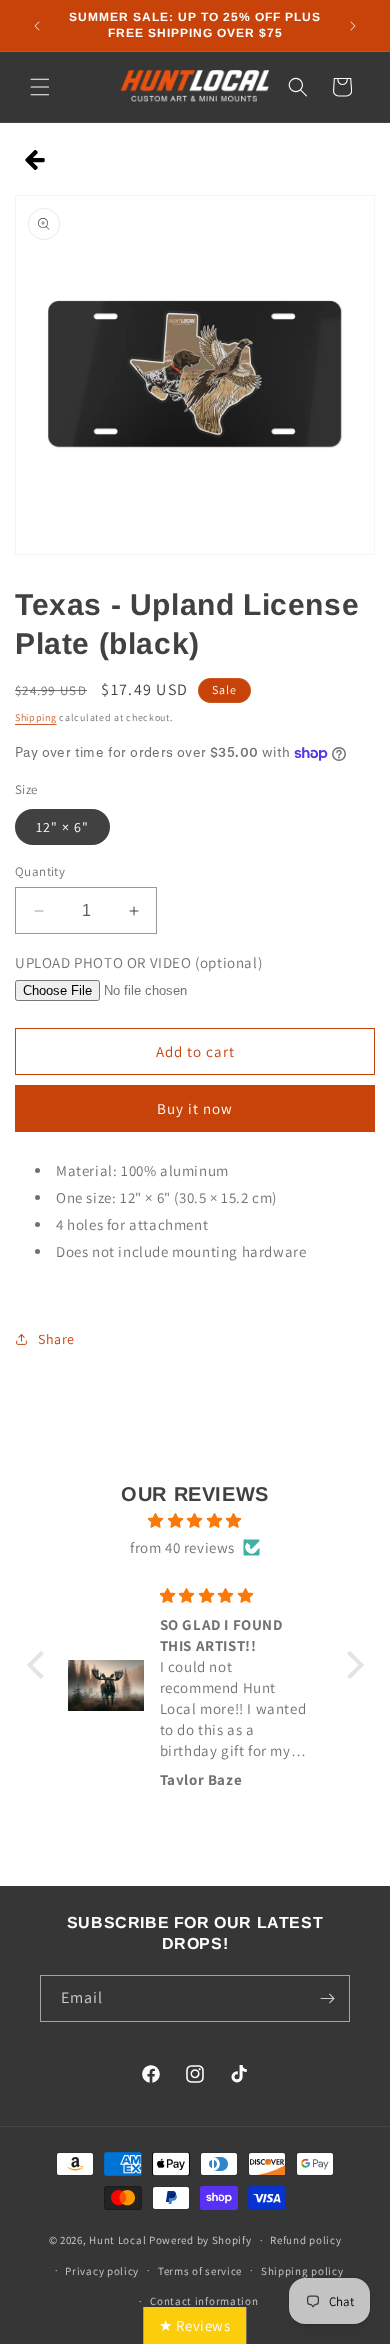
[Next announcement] (353, 26)
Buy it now (195, 1108)
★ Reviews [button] (194, 2325)
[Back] (35, 161)
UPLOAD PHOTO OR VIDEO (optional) (138, 962)
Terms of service (200, 2271)
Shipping (36, 717)
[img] (195, 1520)
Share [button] (56, 1339)
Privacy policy (102, 2271)
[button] (40, 87)
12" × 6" (62, 827)
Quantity (40, 871)
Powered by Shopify (200, 2240)
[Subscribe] (327, 1998)
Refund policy (305, 2240)
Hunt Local (117, 2240)
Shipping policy (302, 2271)
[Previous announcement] (37, 26)
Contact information (204, 2301)
